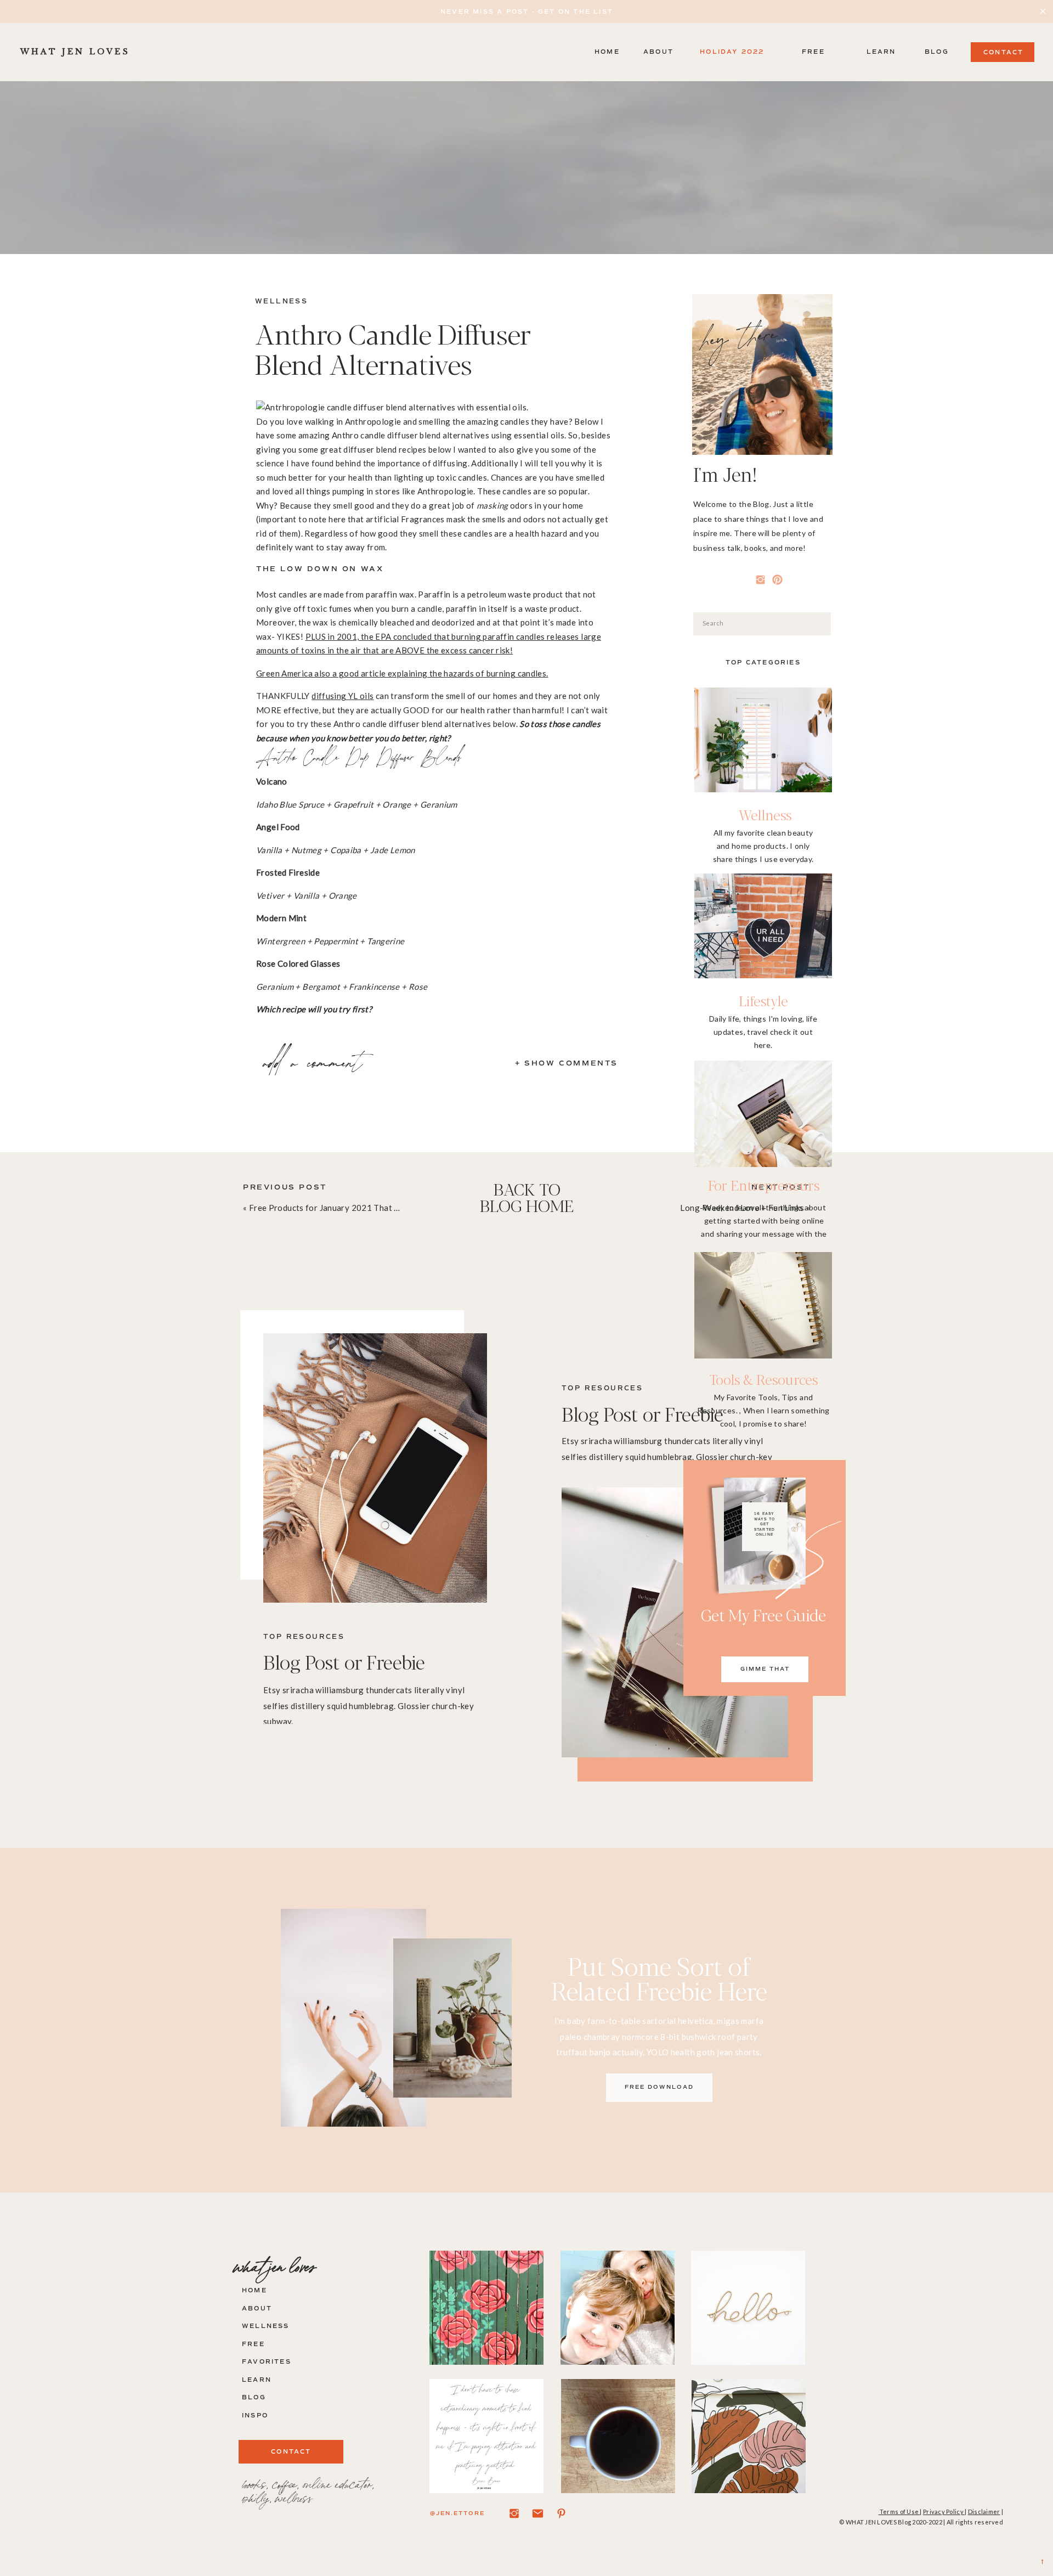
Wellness (281, 301)
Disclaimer (984, 2512)
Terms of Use (899, 2512)
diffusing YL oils (342, 696)
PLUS (316, 636)
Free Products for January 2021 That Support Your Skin (355, 1208)
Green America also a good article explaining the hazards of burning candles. (402, 673)
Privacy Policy (944, 2512)
